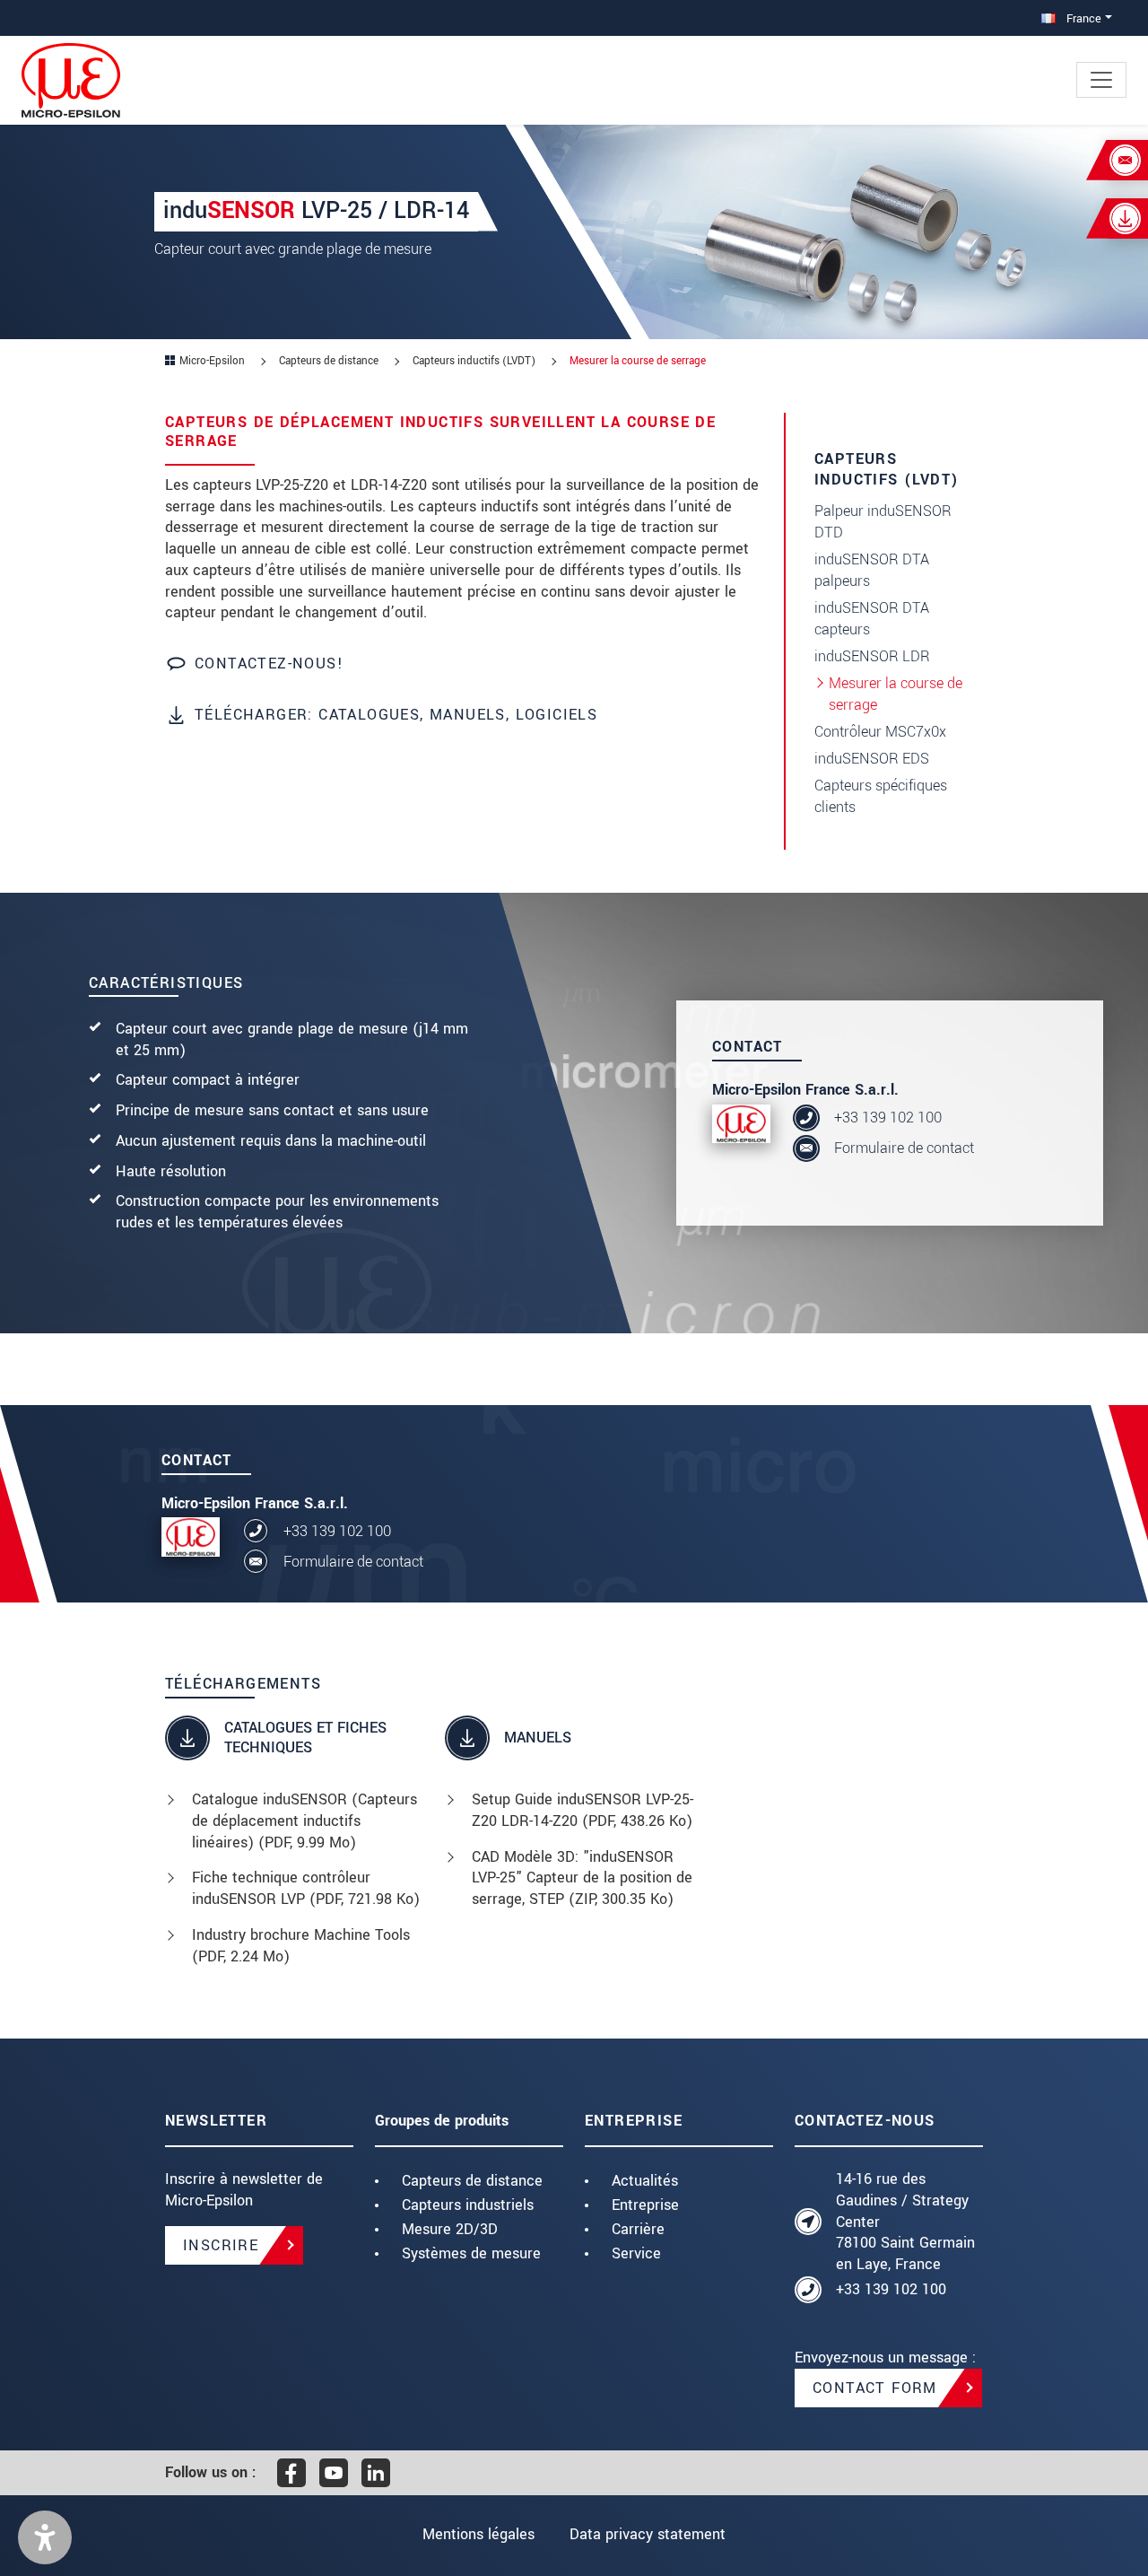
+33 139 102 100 (888, 1118)
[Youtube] (334, 2473)
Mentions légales (478, 2534)
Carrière (638, 2229)
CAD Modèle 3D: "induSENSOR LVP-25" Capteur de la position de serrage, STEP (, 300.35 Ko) (582, 1878)
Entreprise (645, 2205)
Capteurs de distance (472, 2181)
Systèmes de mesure (471, 2253)
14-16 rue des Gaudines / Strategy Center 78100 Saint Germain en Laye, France (905, 2222)
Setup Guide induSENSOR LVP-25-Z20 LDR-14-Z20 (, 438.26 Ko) (583, 1810)
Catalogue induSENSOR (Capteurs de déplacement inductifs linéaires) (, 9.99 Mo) (304, 1821)
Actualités (645, 2181)
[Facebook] (291, 2473)
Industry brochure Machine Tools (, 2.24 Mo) (301, 1946)
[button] (45, 2537)
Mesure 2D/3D (450, 2229)
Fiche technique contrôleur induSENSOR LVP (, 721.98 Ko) (306, 1888)
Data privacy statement (648, 2534)
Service (636, 2253)
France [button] (1082, 18)
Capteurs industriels (468, 2205)
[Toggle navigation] (1101, 80)
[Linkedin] (376, 2473)
